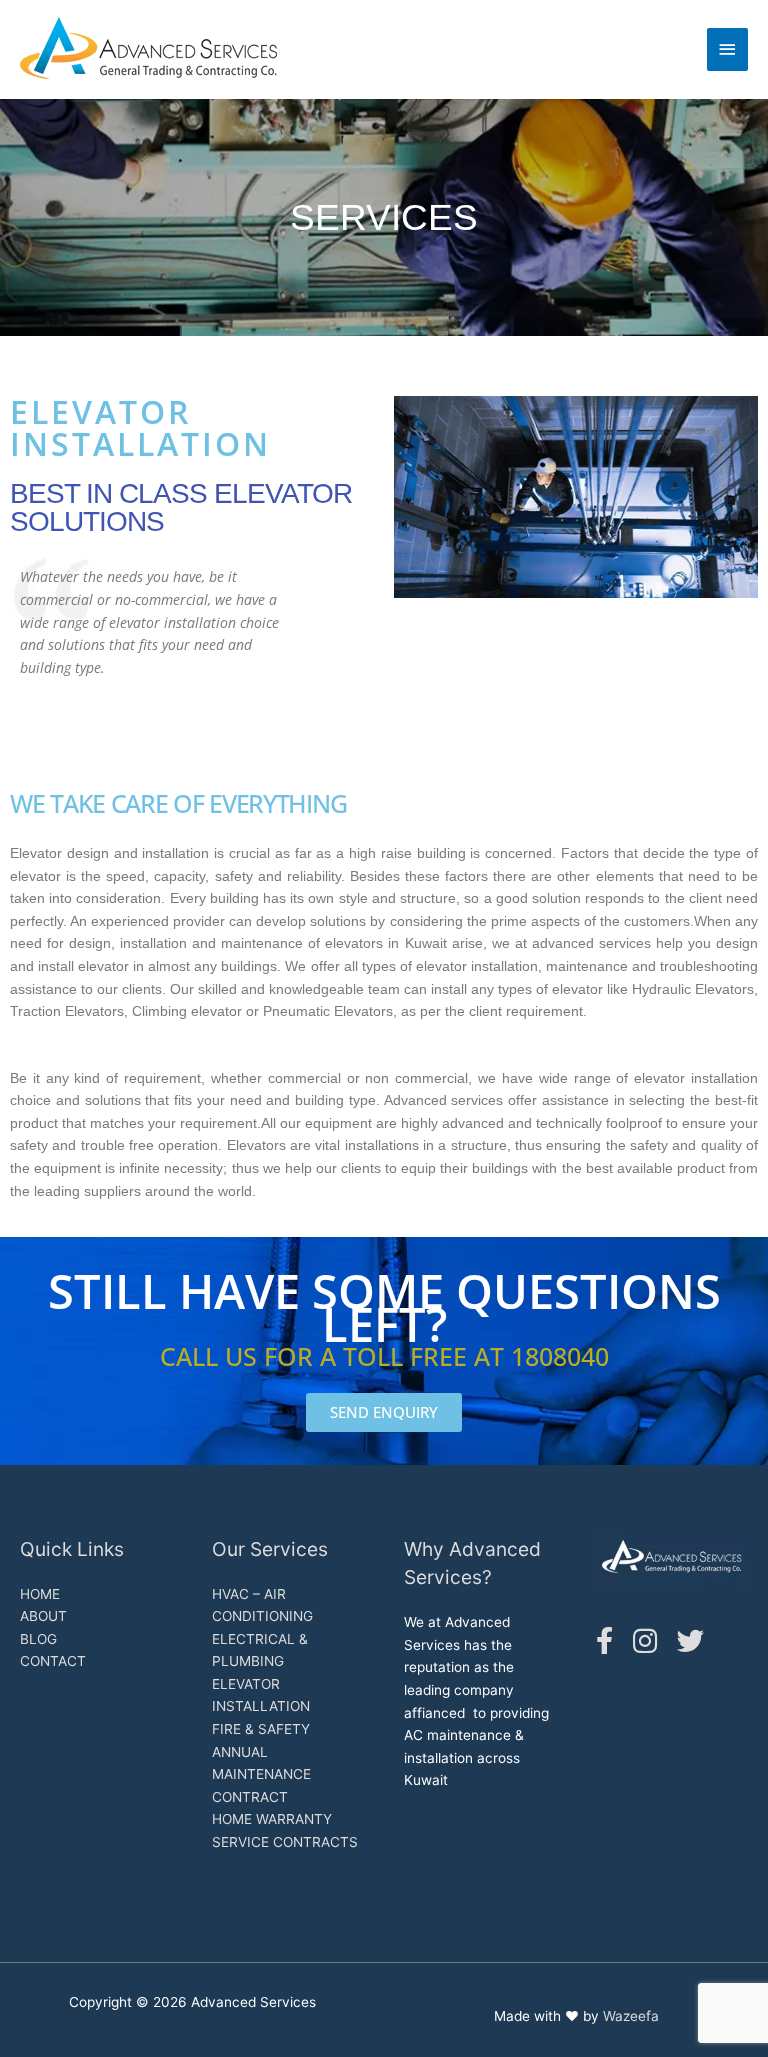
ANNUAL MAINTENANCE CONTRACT (261, 1774)
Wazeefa (631, 2016)
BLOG (38, 1639)
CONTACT (53, 1661)
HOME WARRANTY (272, 1819)
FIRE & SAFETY (261, 1729)
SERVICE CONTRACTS (285, 1842)
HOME (40, 1594)
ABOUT (43, 1616)
